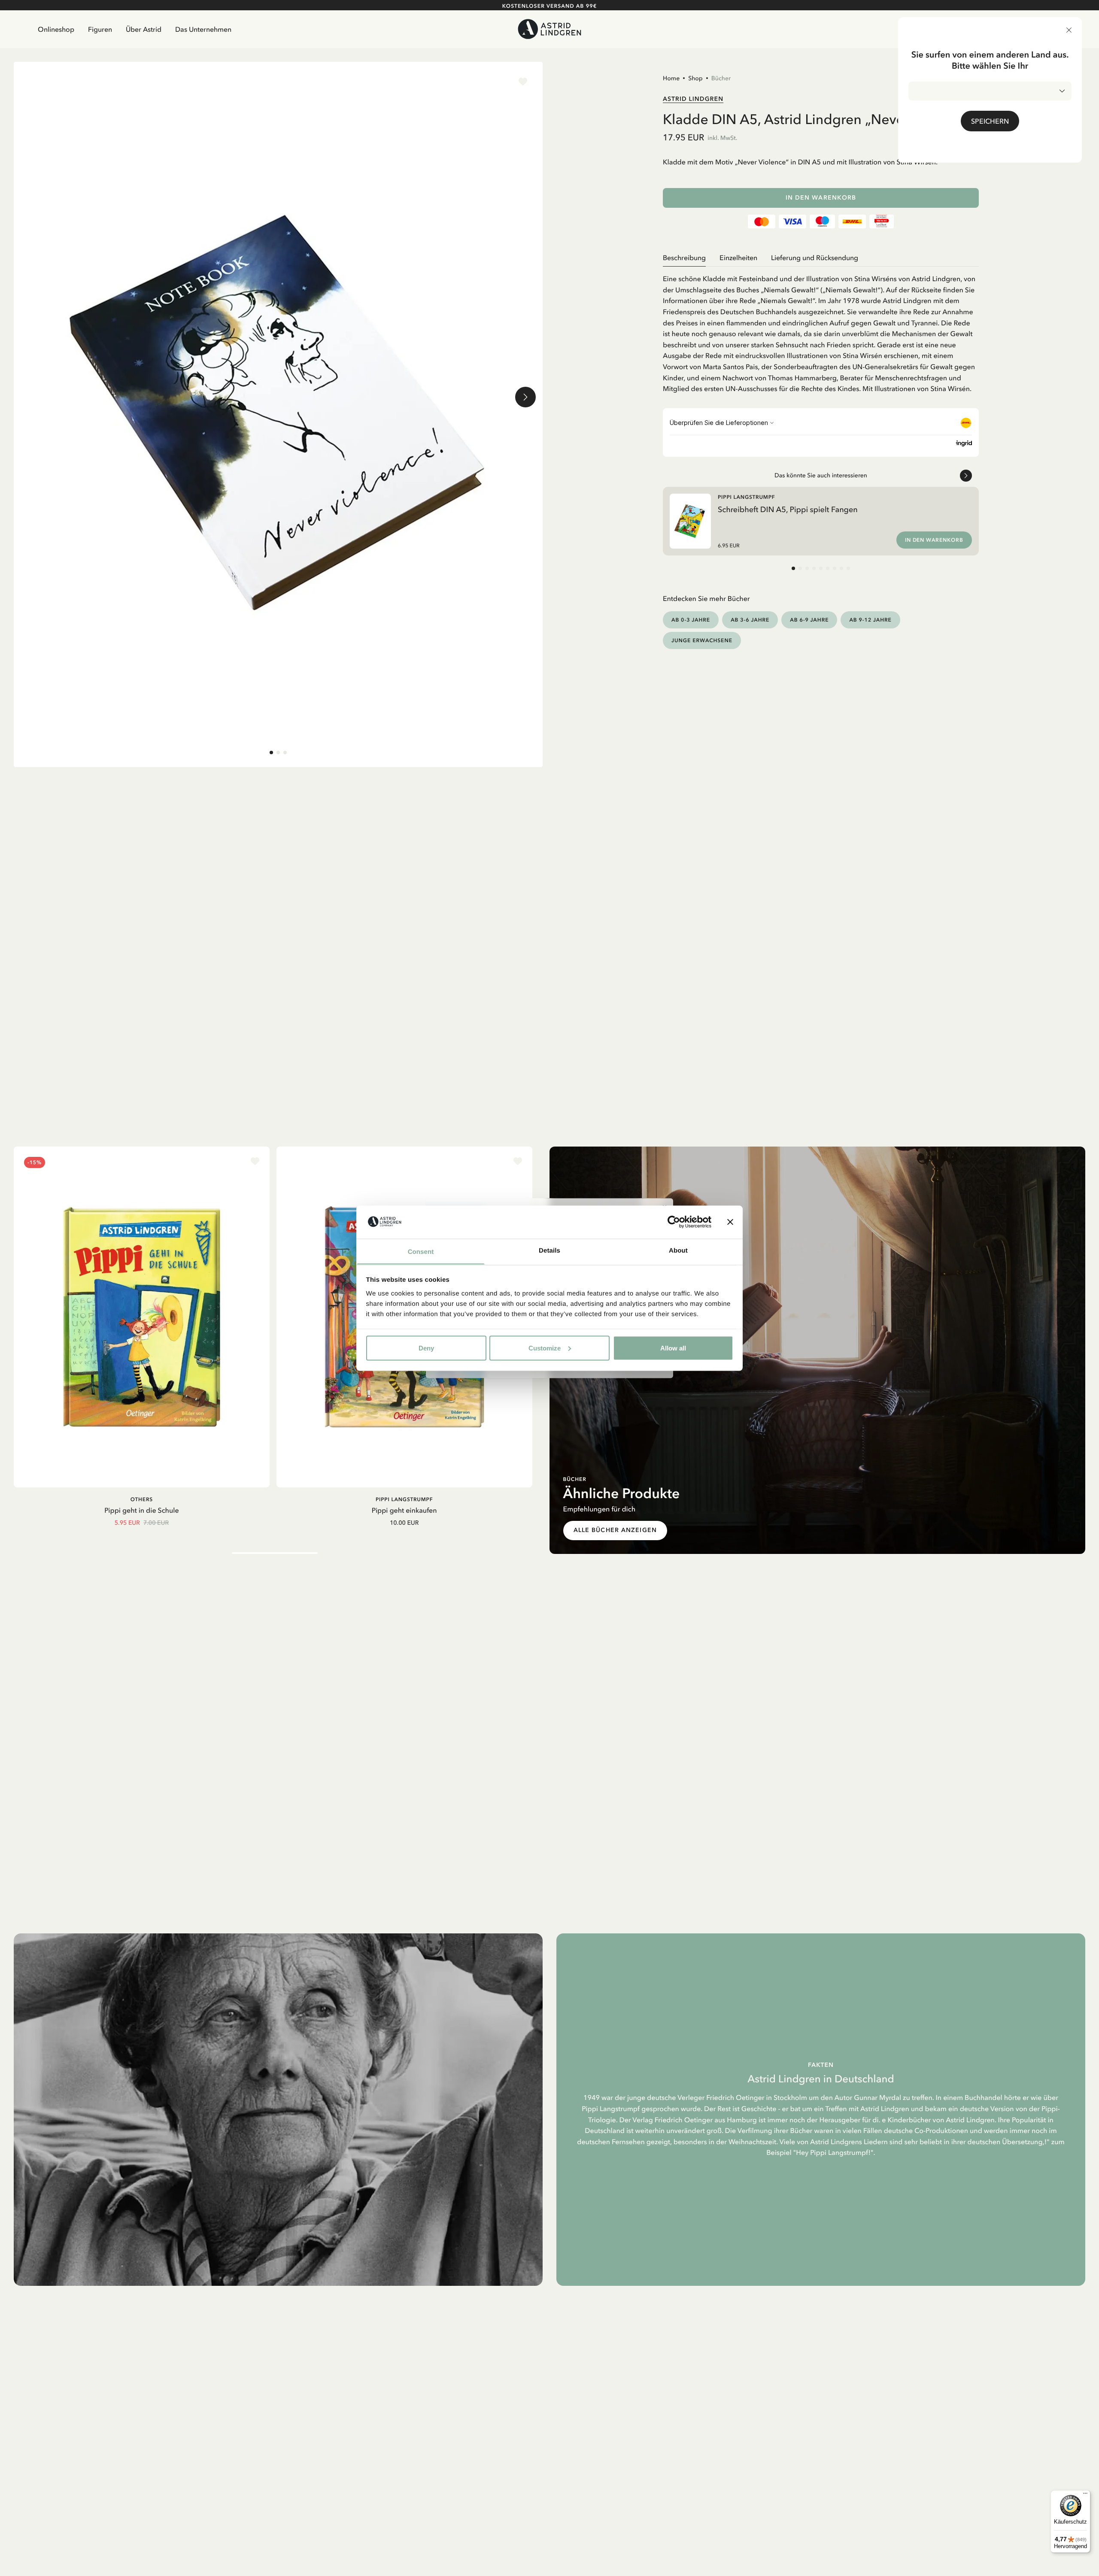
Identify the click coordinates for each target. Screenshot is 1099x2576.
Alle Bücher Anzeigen (615, 1530)
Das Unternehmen (203, 29)
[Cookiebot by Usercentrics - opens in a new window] (674, 1222)
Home (671, 78)
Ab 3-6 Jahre (750, 620)
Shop (695, 78)
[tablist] (821, 258)
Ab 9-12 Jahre (870, 620)
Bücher (721, 78)
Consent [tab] (421, 1252)
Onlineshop (56, 29)
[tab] (271, 752)
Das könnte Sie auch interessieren (821, 475)
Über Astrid (144, 29)
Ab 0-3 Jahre (691, 620)
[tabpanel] (821, 331)
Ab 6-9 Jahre (809, 620)
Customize (545, 1348)
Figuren (100, 29)
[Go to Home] (550, 29)
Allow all (673, 1348)
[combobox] (990, 91)
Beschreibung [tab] (684, 258)
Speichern (990, 121)
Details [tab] (549, 1250)
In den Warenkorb (821, 198)
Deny (426, 1348)
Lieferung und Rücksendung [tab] (815, 258)
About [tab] (678, 1250)
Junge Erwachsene (702, 640)
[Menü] (1085, 2495)
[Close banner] (730, 1222)
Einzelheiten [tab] (738, 258)
